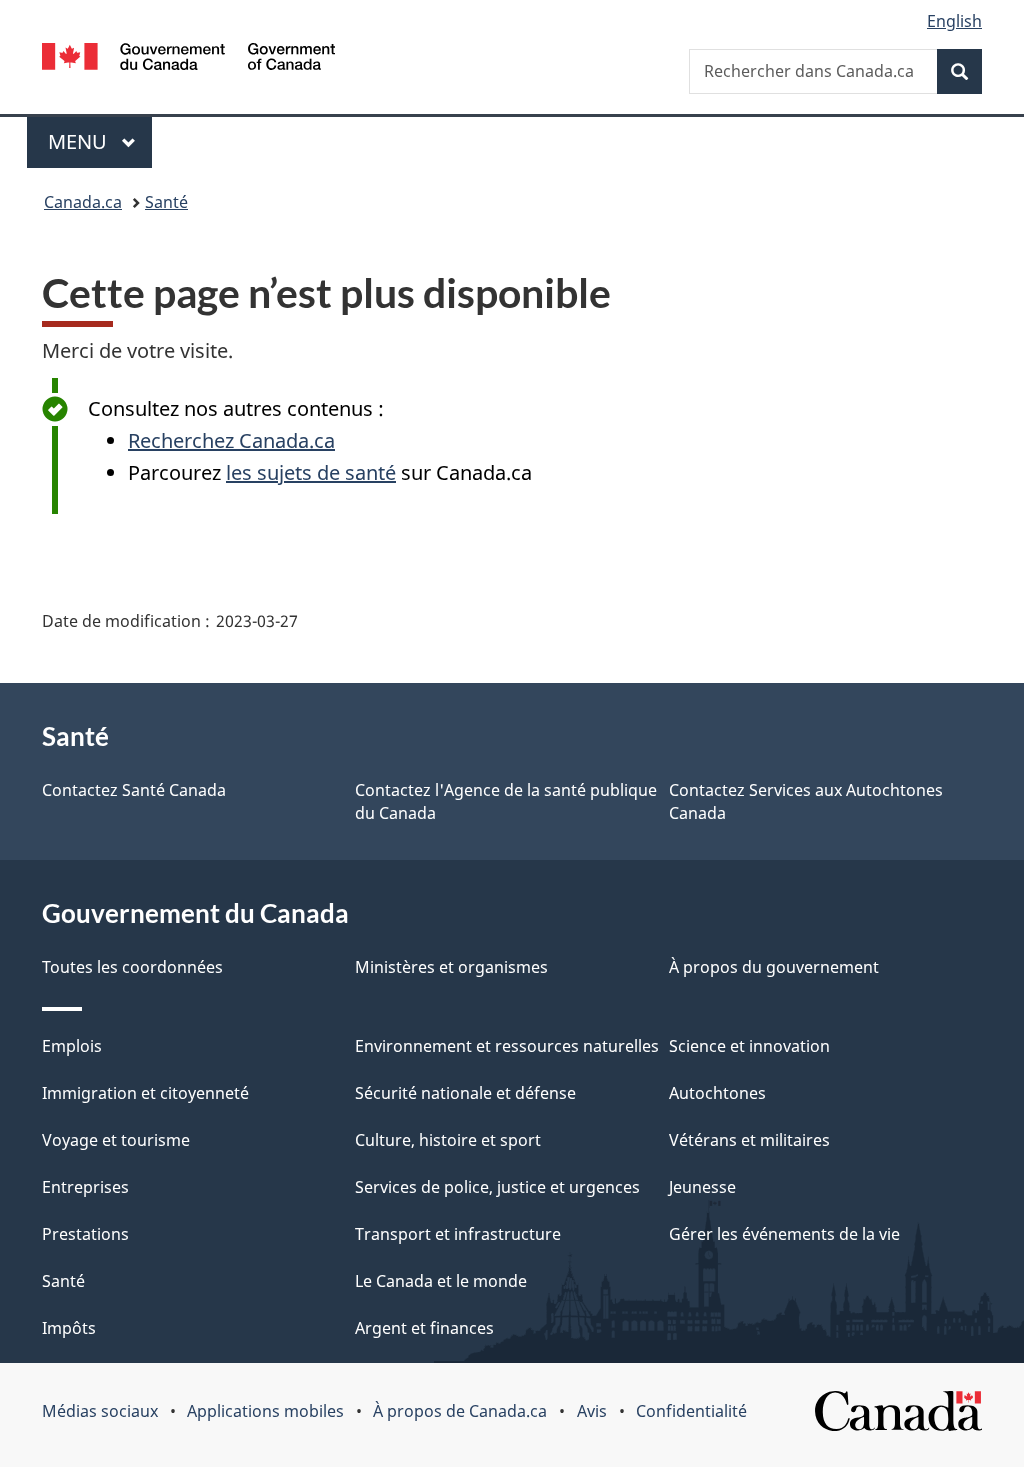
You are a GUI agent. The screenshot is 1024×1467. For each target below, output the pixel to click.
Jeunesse (702, 1187)
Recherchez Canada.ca (231, 440)
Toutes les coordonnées (132, 967)
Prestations (85, 1234)
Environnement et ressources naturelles (507, 1046)
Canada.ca (83, 202)
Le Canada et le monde (441, 1281)
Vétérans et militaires (749, 1140)
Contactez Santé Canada (134, 790)
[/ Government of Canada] (188, 59)
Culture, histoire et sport (448, 1140)
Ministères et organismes (451, 967)
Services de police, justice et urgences (497, 1187)
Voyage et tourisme (116, 1140)
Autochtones (717, 1093)
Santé (166, 202)
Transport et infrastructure (458, 1234)
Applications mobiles (265, 1411)
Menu (100, 141)
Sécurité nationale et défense (465, 1093)
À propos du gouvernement (774, 967)
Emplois (72, 1046)
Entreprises (85, 1187)
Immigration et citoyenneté (145, 1093)
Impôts (69, 1328)
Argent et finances (424, 1328)
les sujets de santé (311, 472)
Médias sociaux (100, 1411)
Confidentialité (691, 1411)
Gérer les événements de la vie (784, 1234)
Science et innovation (749, 1046)
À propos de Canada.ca (460, 1411)
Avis (592, 1411)
